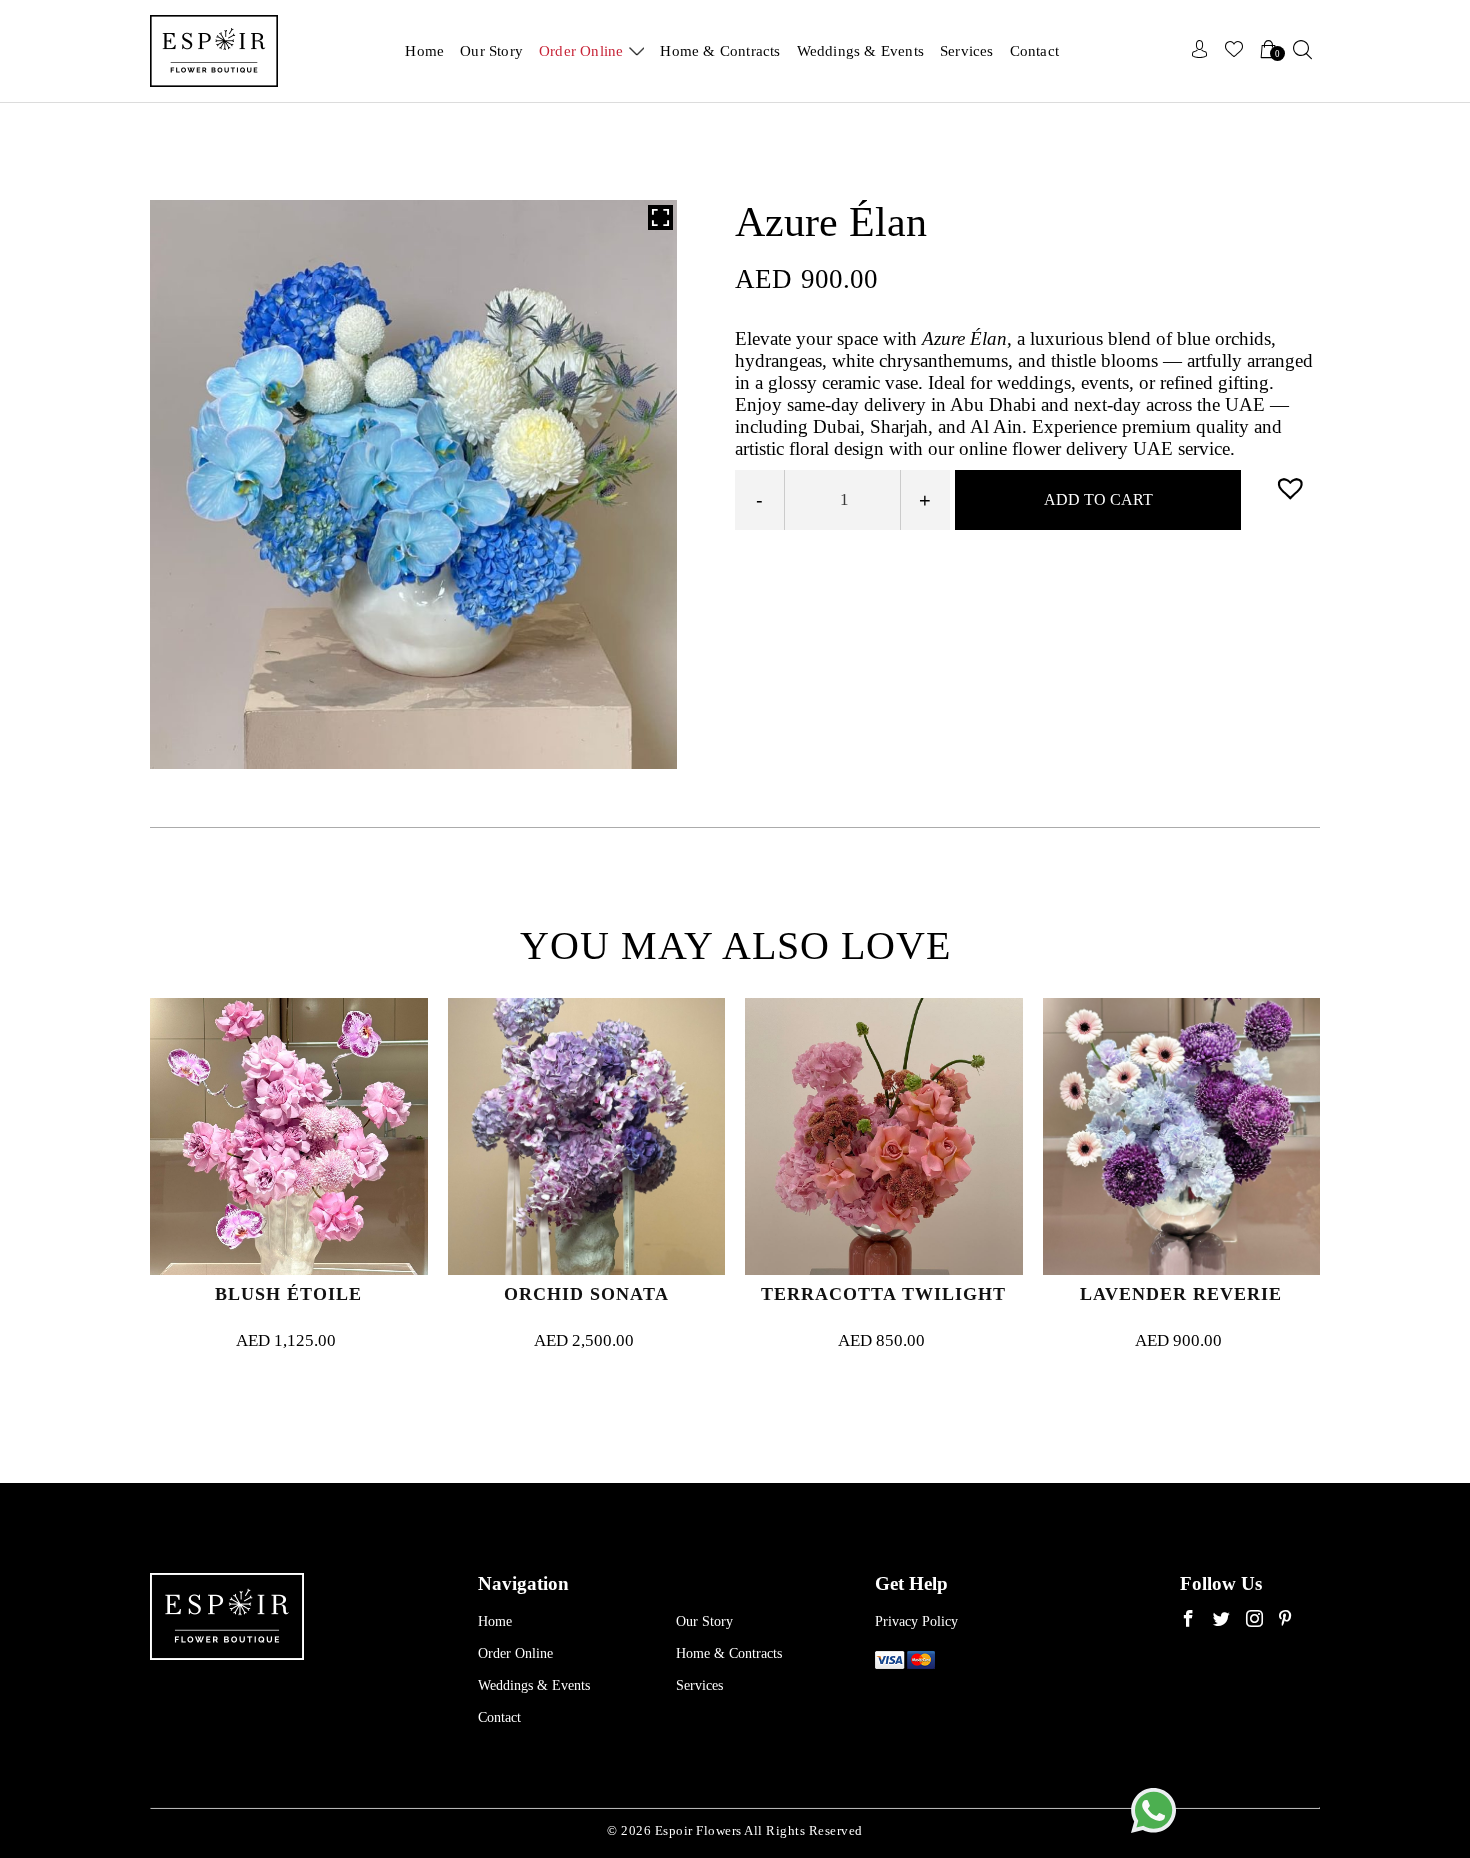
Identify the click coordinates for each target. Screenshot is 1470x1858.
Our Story (491, 51)
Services (967, 51)
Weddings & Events (860, 51)
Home (424, 51)
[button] (1293, 487)
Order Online (581, 51)
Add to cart (1098, 499)
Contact (1034, 51)
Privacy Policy (916, 1621)
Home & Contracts (720, 51)
